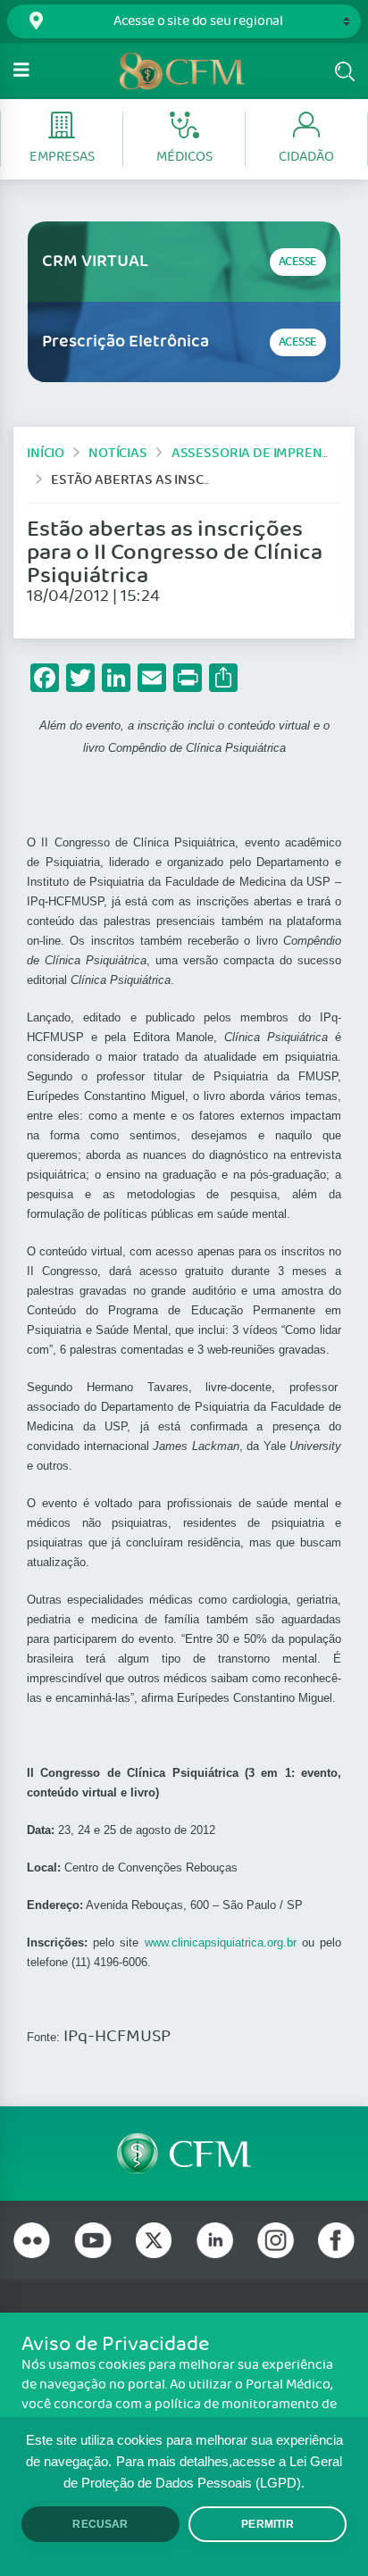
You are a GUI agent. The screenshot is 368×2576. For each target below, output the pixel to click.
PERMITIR (267, 2524)
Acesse (298, 262)
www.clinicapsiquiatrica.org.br (221, 1942)
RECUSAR (100, 2524)
